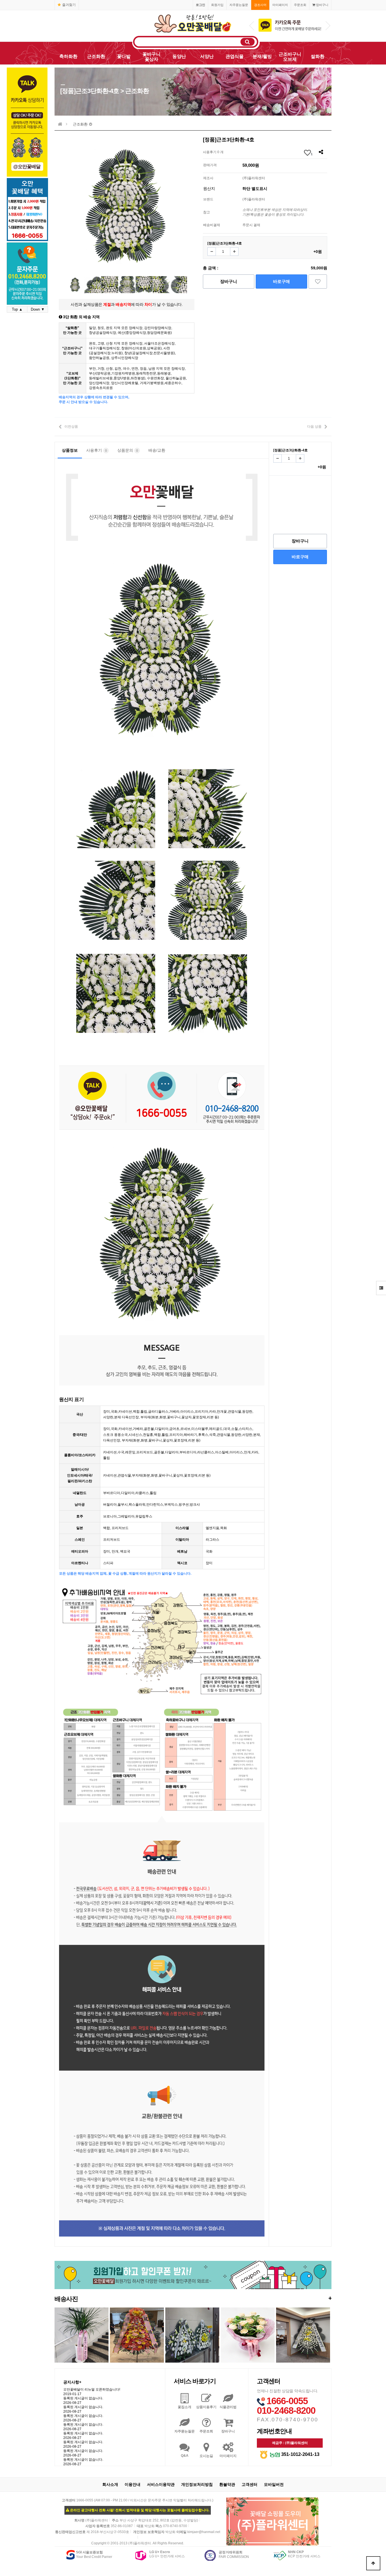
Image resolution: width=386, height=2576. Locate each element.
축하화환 (68, 56)
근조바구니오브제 (290, 57)
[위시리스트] (318, 282)
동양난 (179, 56)
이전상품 (71, 427)
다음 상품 (314, 427)
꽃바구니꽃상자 (151, 57)
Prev (252, 26)
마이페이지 (280, 5)
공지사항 (72, 2382)
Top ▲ (17, 309)
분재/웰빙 (262, 56)
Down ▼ (38, 309)
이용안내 (133, 2484)
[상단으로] (373, 2563)
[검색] (248, 42)
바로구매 (281, 281)
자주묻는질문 (239, 5)
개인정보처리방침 (197, 2484)
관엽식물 (235, 56)
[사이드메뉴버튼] (381, 1288)
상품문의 (128, 450)
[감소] (212, 252)
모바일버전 (274, 2484)
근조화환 (96, 56)
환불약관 (227, 2484)
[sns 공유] (321, 152)
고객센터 (250, 2484)
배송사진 (193, 2299)
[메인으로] (60, 124)
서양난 (207, 56)
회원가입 (217, 5)
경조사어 (260, 5)
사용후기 (96, 450)
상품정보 (70, 450)
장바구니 (322, 5)
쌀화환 (318, 56)
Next (328, 26)
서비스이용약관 (161, 2484)
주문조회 (300, 5)
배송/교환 (157, 450)
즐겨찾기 (69, 5)
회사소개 (110, 2484)
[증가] (234, 252)
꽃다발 (124, 56)
